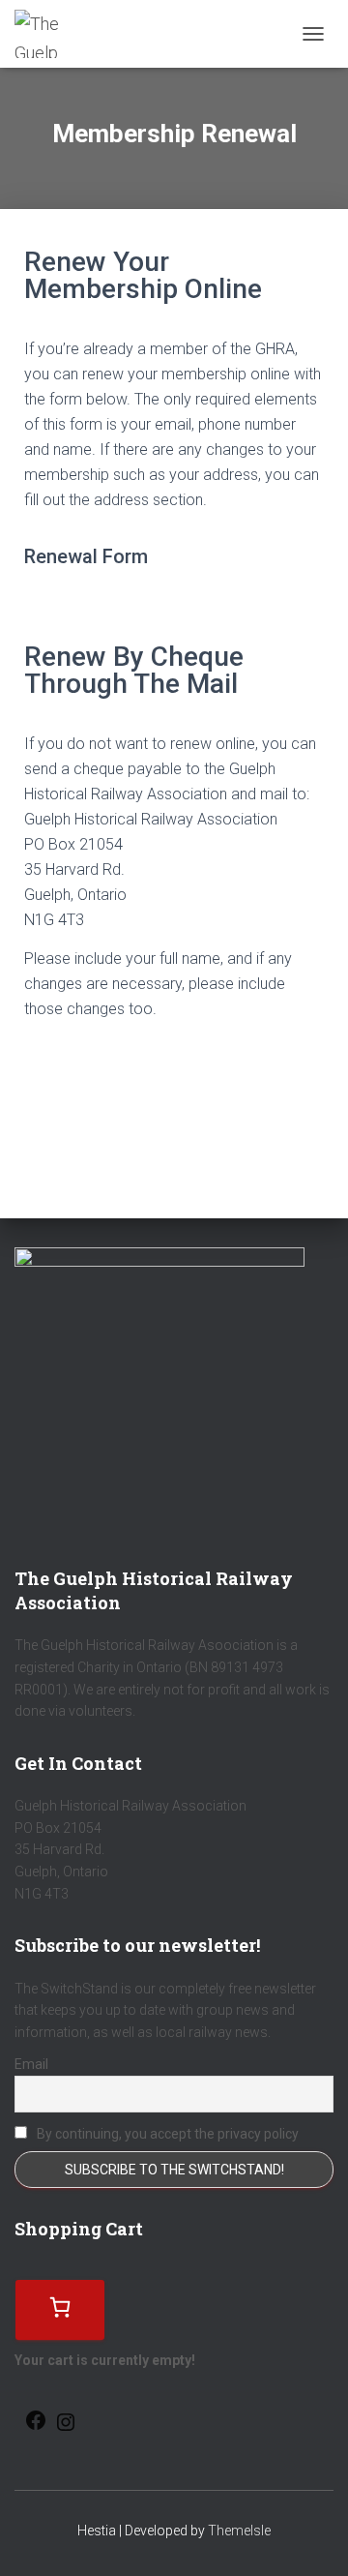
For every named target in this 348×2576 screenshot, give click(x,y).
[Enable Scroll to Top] (310, 2537)
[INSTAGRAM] (66, 2428)
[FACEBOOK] (36, 2426)
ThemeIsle (239, 2531)
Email (31, 2064)
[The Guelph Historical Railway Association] (46, 34)
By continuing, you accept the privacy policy (166, 2134)
